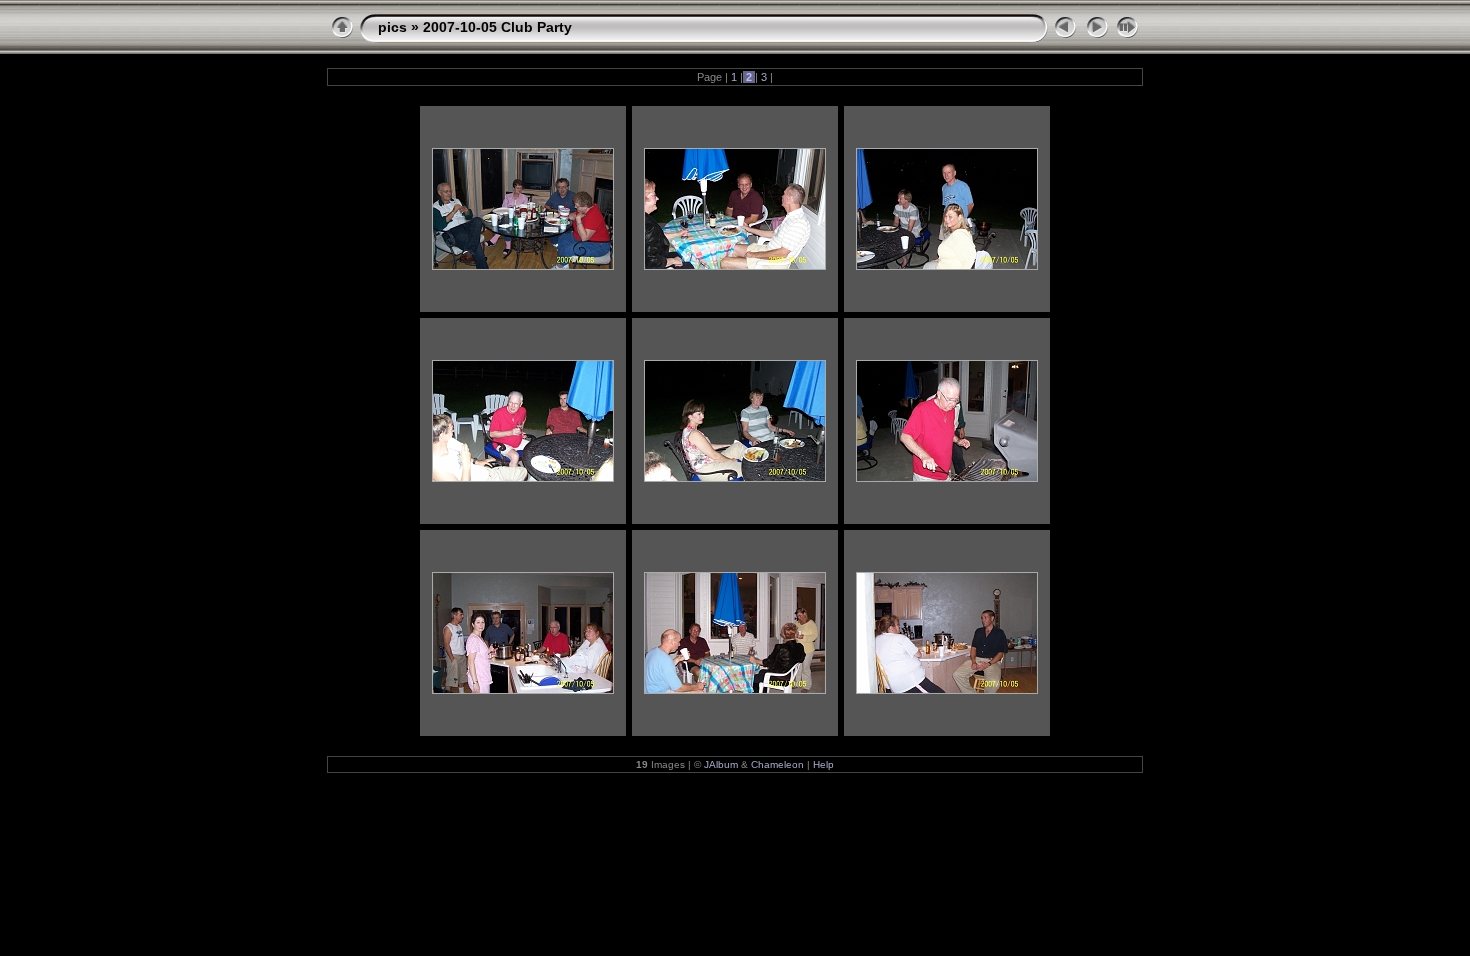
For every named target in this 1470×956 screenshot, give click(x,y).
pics (392, 27)
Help (823, 764)
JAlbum (721, 764)
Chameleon (777, 764)
